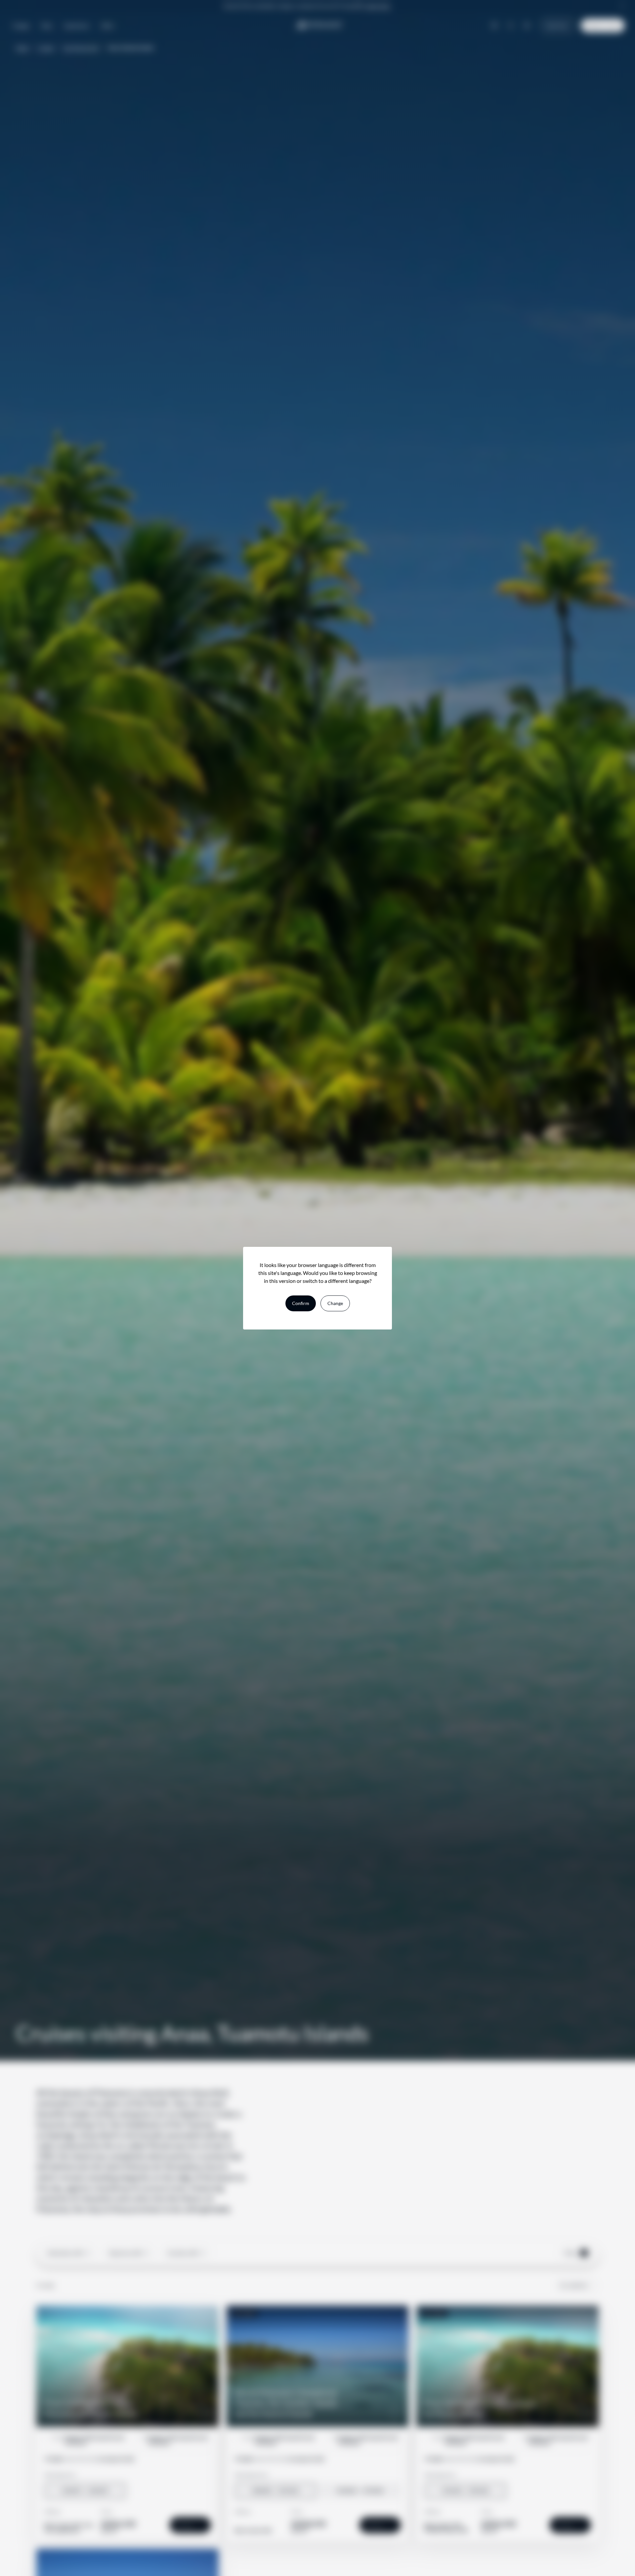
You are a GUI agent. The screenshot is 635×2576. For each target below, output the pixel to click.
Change (335, 1303)
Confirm (301, 1303)
